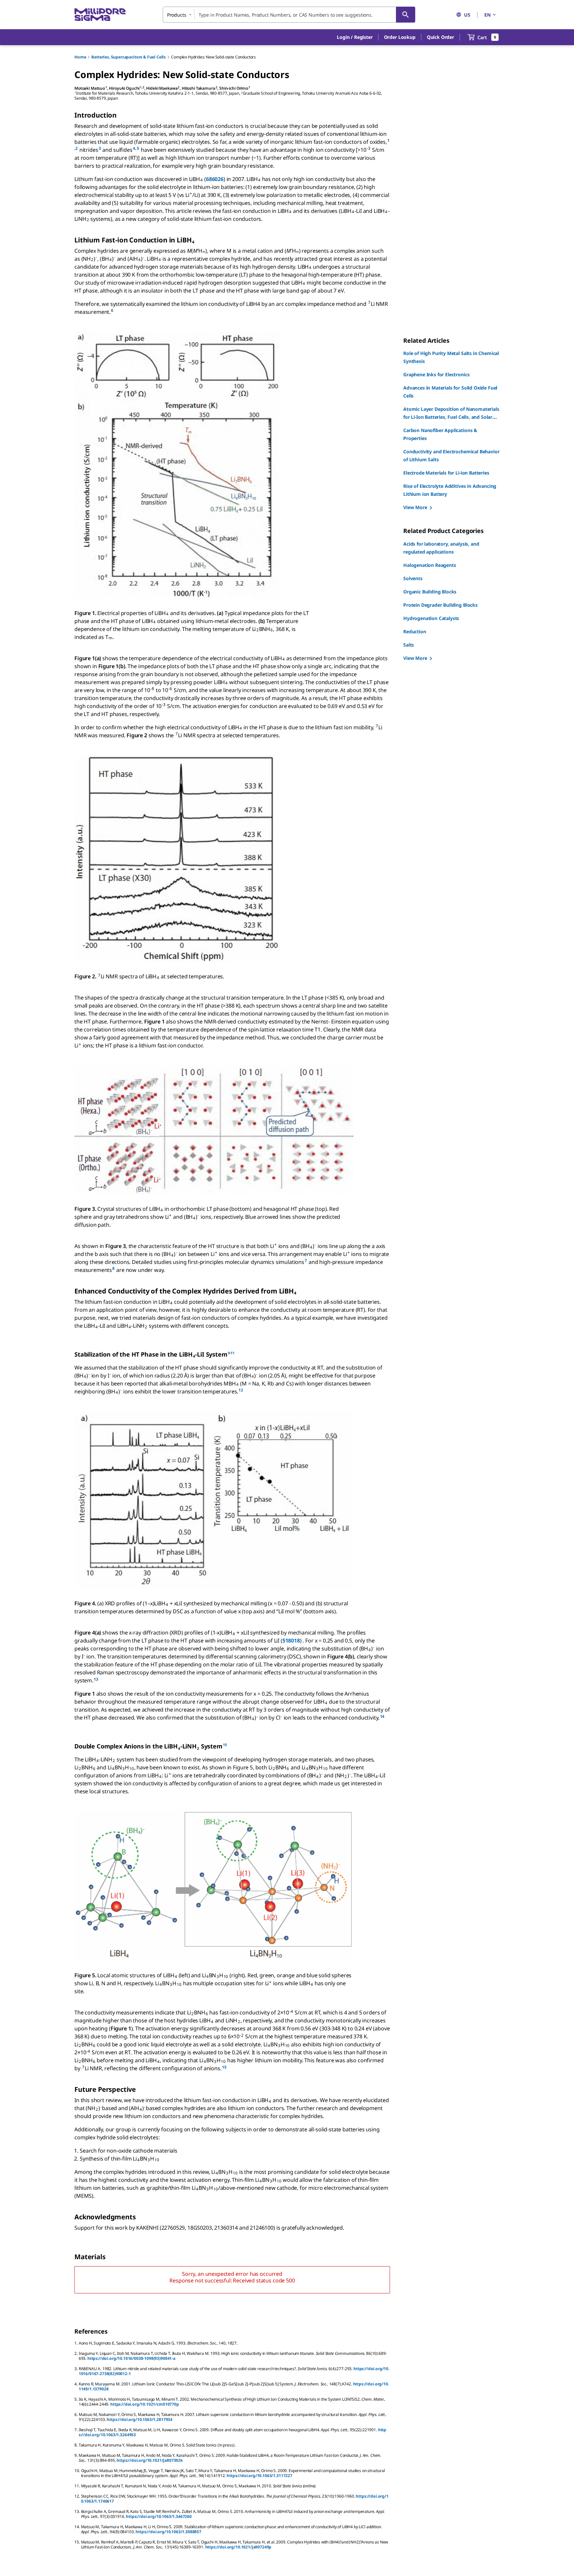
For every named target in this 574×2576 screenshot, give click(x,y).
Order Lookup (400, 37)
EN (487, 15)
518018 (291, 1641)
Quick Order (440, 37)
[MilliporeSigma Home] (100, 15)
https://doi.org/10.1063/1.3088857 (168, 2532)
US (467, 15)
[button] (355, 37)
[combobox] (289, 15)
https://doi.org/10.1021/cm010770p (145, 2404)
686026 (215, 179)
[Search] (406, 15)
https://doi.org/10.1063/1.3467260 (159, 2516)
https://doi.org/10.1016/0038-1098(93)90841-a (131, 2358)
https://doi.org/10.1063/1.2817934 (140, 2419)
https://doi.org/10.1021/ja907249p (239, 2547)
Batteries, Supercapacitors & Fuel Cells (129, 57)
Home (80, 57)
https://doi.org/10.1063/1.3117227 (259, 2476)
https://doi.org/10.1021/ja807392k (150, 2460)
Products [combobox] (177, 15)
